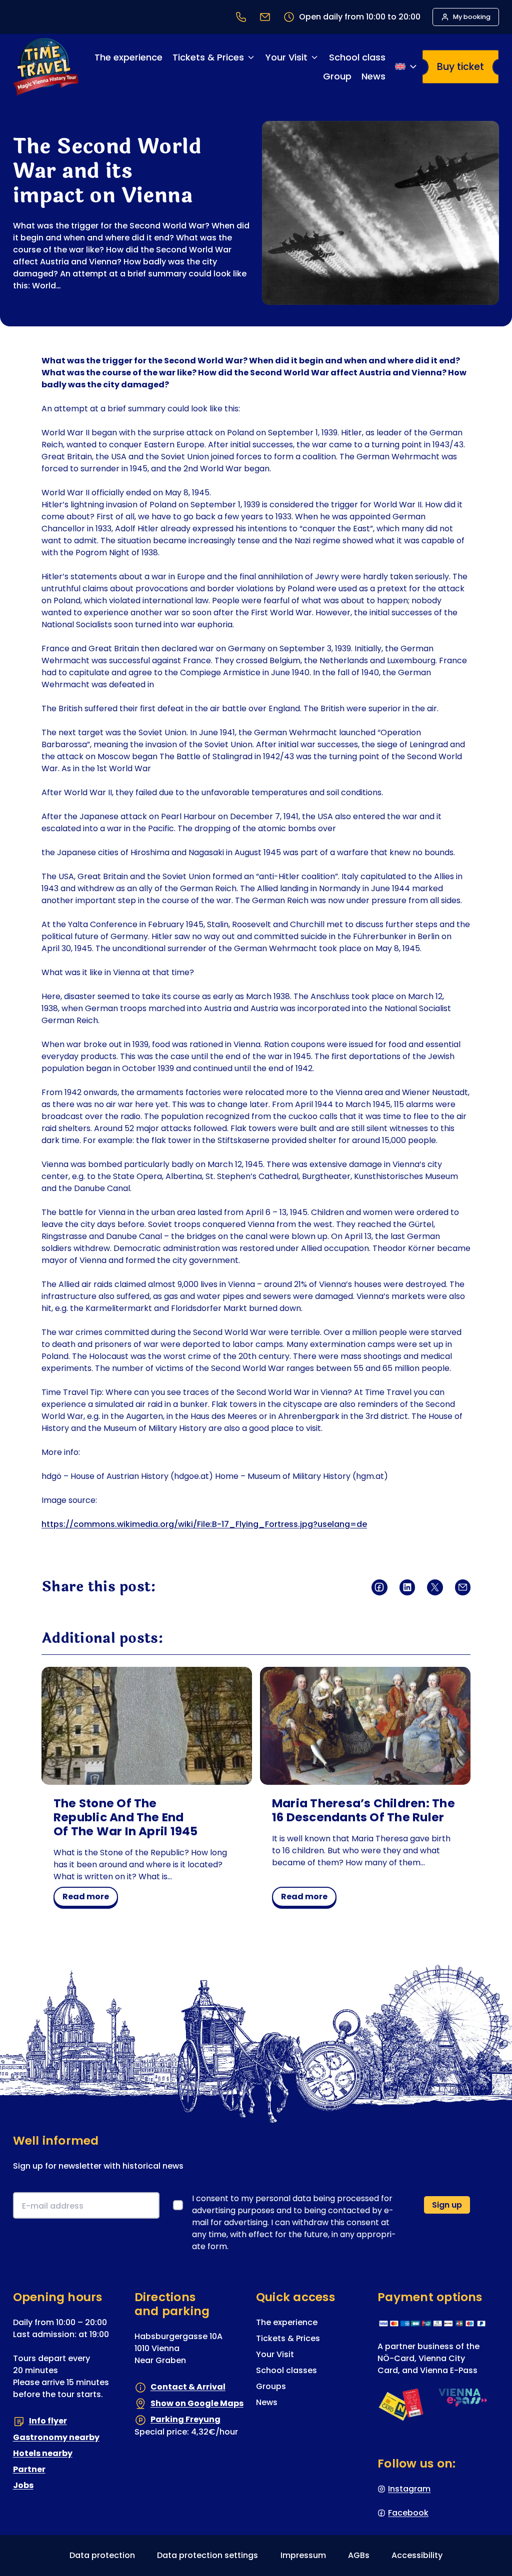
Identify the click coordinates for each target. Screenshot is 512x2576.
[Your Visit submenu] (314, 57)
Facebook (408, 2513)
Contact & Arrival (188, 2387)
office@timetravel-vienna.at (265, 17)
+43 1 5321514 (241, 17)
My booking (472, 17)
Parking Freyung (185, 2419)
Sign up (447, 2205)
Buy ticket (460, 67)
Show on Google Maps (197, 2403)
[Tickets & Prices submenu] (251, 57)
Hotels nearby (43, 2453)
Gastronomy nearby (56, 2437)
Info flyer (48, 2421)
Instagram (409, 2489)
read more (89, 1898)
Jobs (23, 2485)
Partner (29, 2469)
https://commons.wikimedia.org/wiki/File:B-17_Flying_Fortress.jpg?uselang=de (204, 1524)
